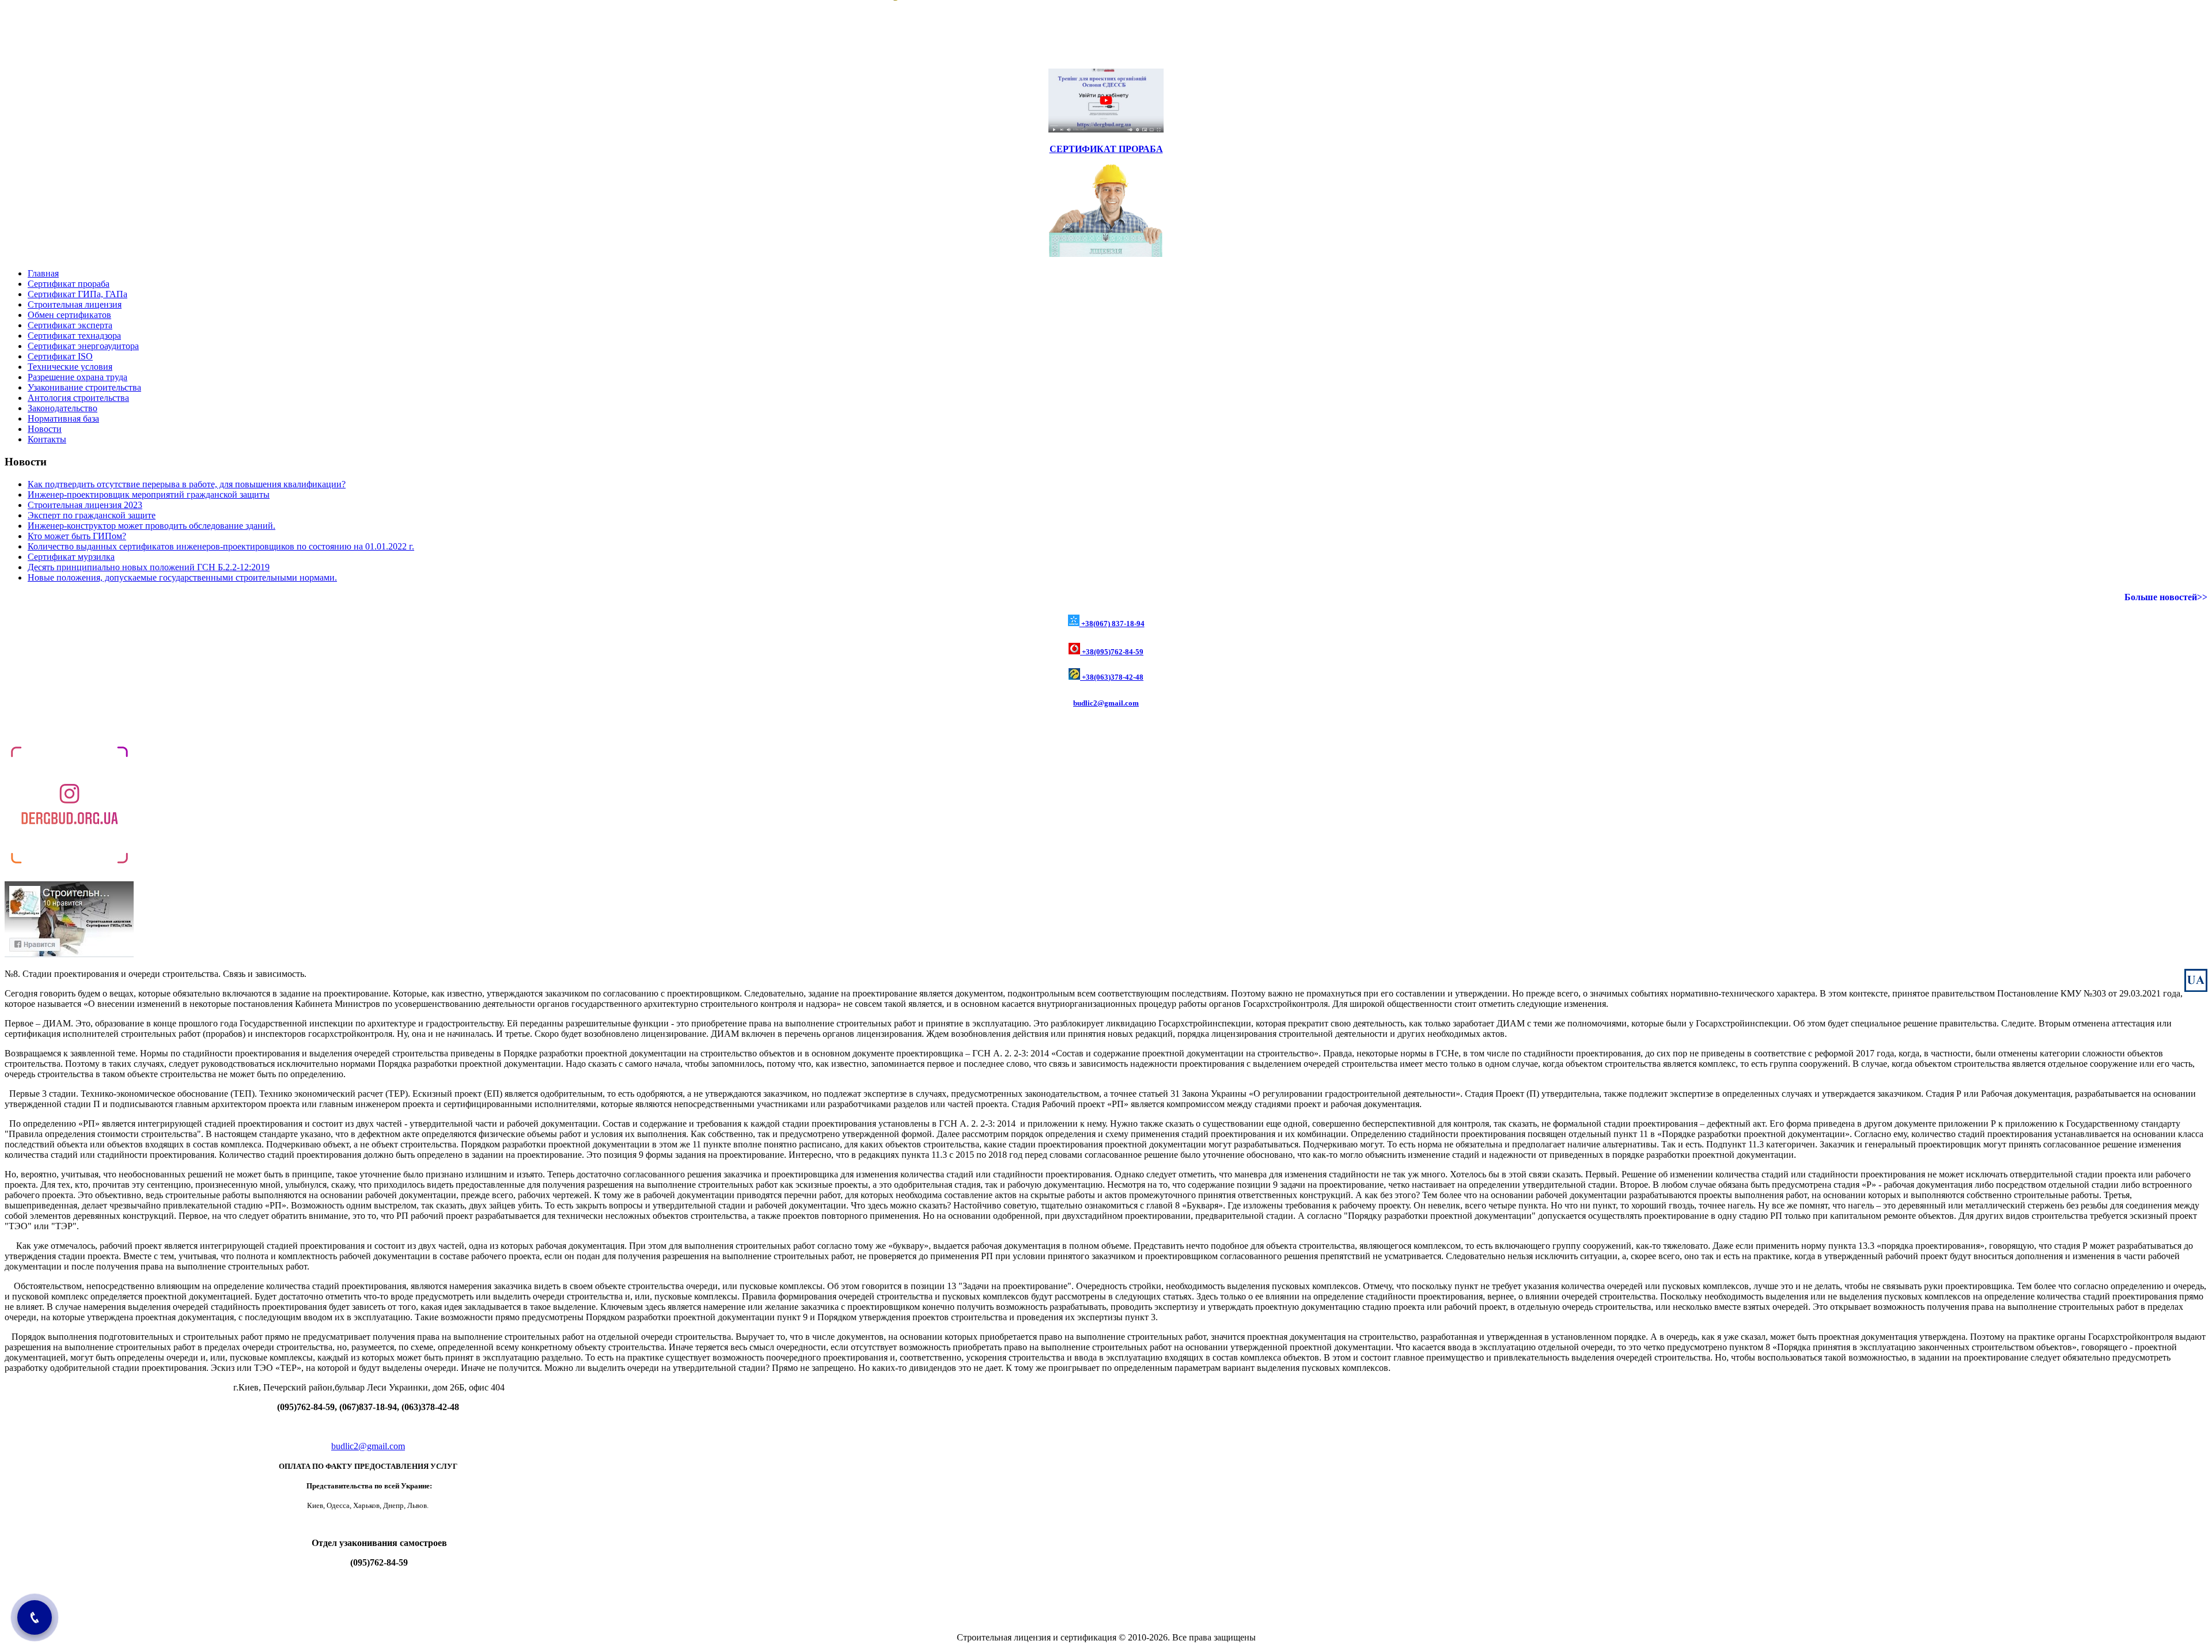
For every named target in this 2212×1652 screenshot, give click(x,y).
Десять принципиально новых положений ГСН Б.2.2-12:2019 (149, 567)
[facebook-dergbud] (69, 954)
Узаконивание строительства (84, 387)
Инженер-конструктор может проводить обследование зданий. (151, 526)
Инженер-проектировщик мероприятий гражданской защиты (149, 495)
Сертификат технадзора (74, 336)
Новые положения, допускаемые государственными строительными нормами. (182, 577)
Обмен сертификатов (69, 315)
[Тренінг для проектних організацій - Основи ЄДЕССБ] (1106, 129)
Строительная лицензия (75, 304)
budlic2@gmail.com (1106, 703)
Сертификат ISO (60, 356)
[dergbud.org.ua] (69, 867)
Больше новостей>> (2166, 597)
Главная (43, 273)
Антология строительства (78, 398)
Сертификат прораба (69, 284)
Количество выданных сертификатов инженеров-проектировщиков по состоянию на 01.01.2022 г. (221, 546)
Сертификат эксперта (70, 325)
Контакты (47, 439)
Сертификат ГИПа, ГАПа (77, 294)
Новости (45, 429)
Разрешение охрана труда (77, 377)
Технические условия (70, 367)
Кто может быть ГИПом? (77, 536)
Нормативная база (63, 418)
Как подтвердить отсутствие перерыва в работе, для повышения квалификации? (187, 484)
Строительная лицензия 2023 (85, 505)
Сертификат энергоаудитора (83, 346)
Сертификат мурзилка (71, 557)
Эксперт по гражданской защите (92, 515)
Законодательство (63, 408)
